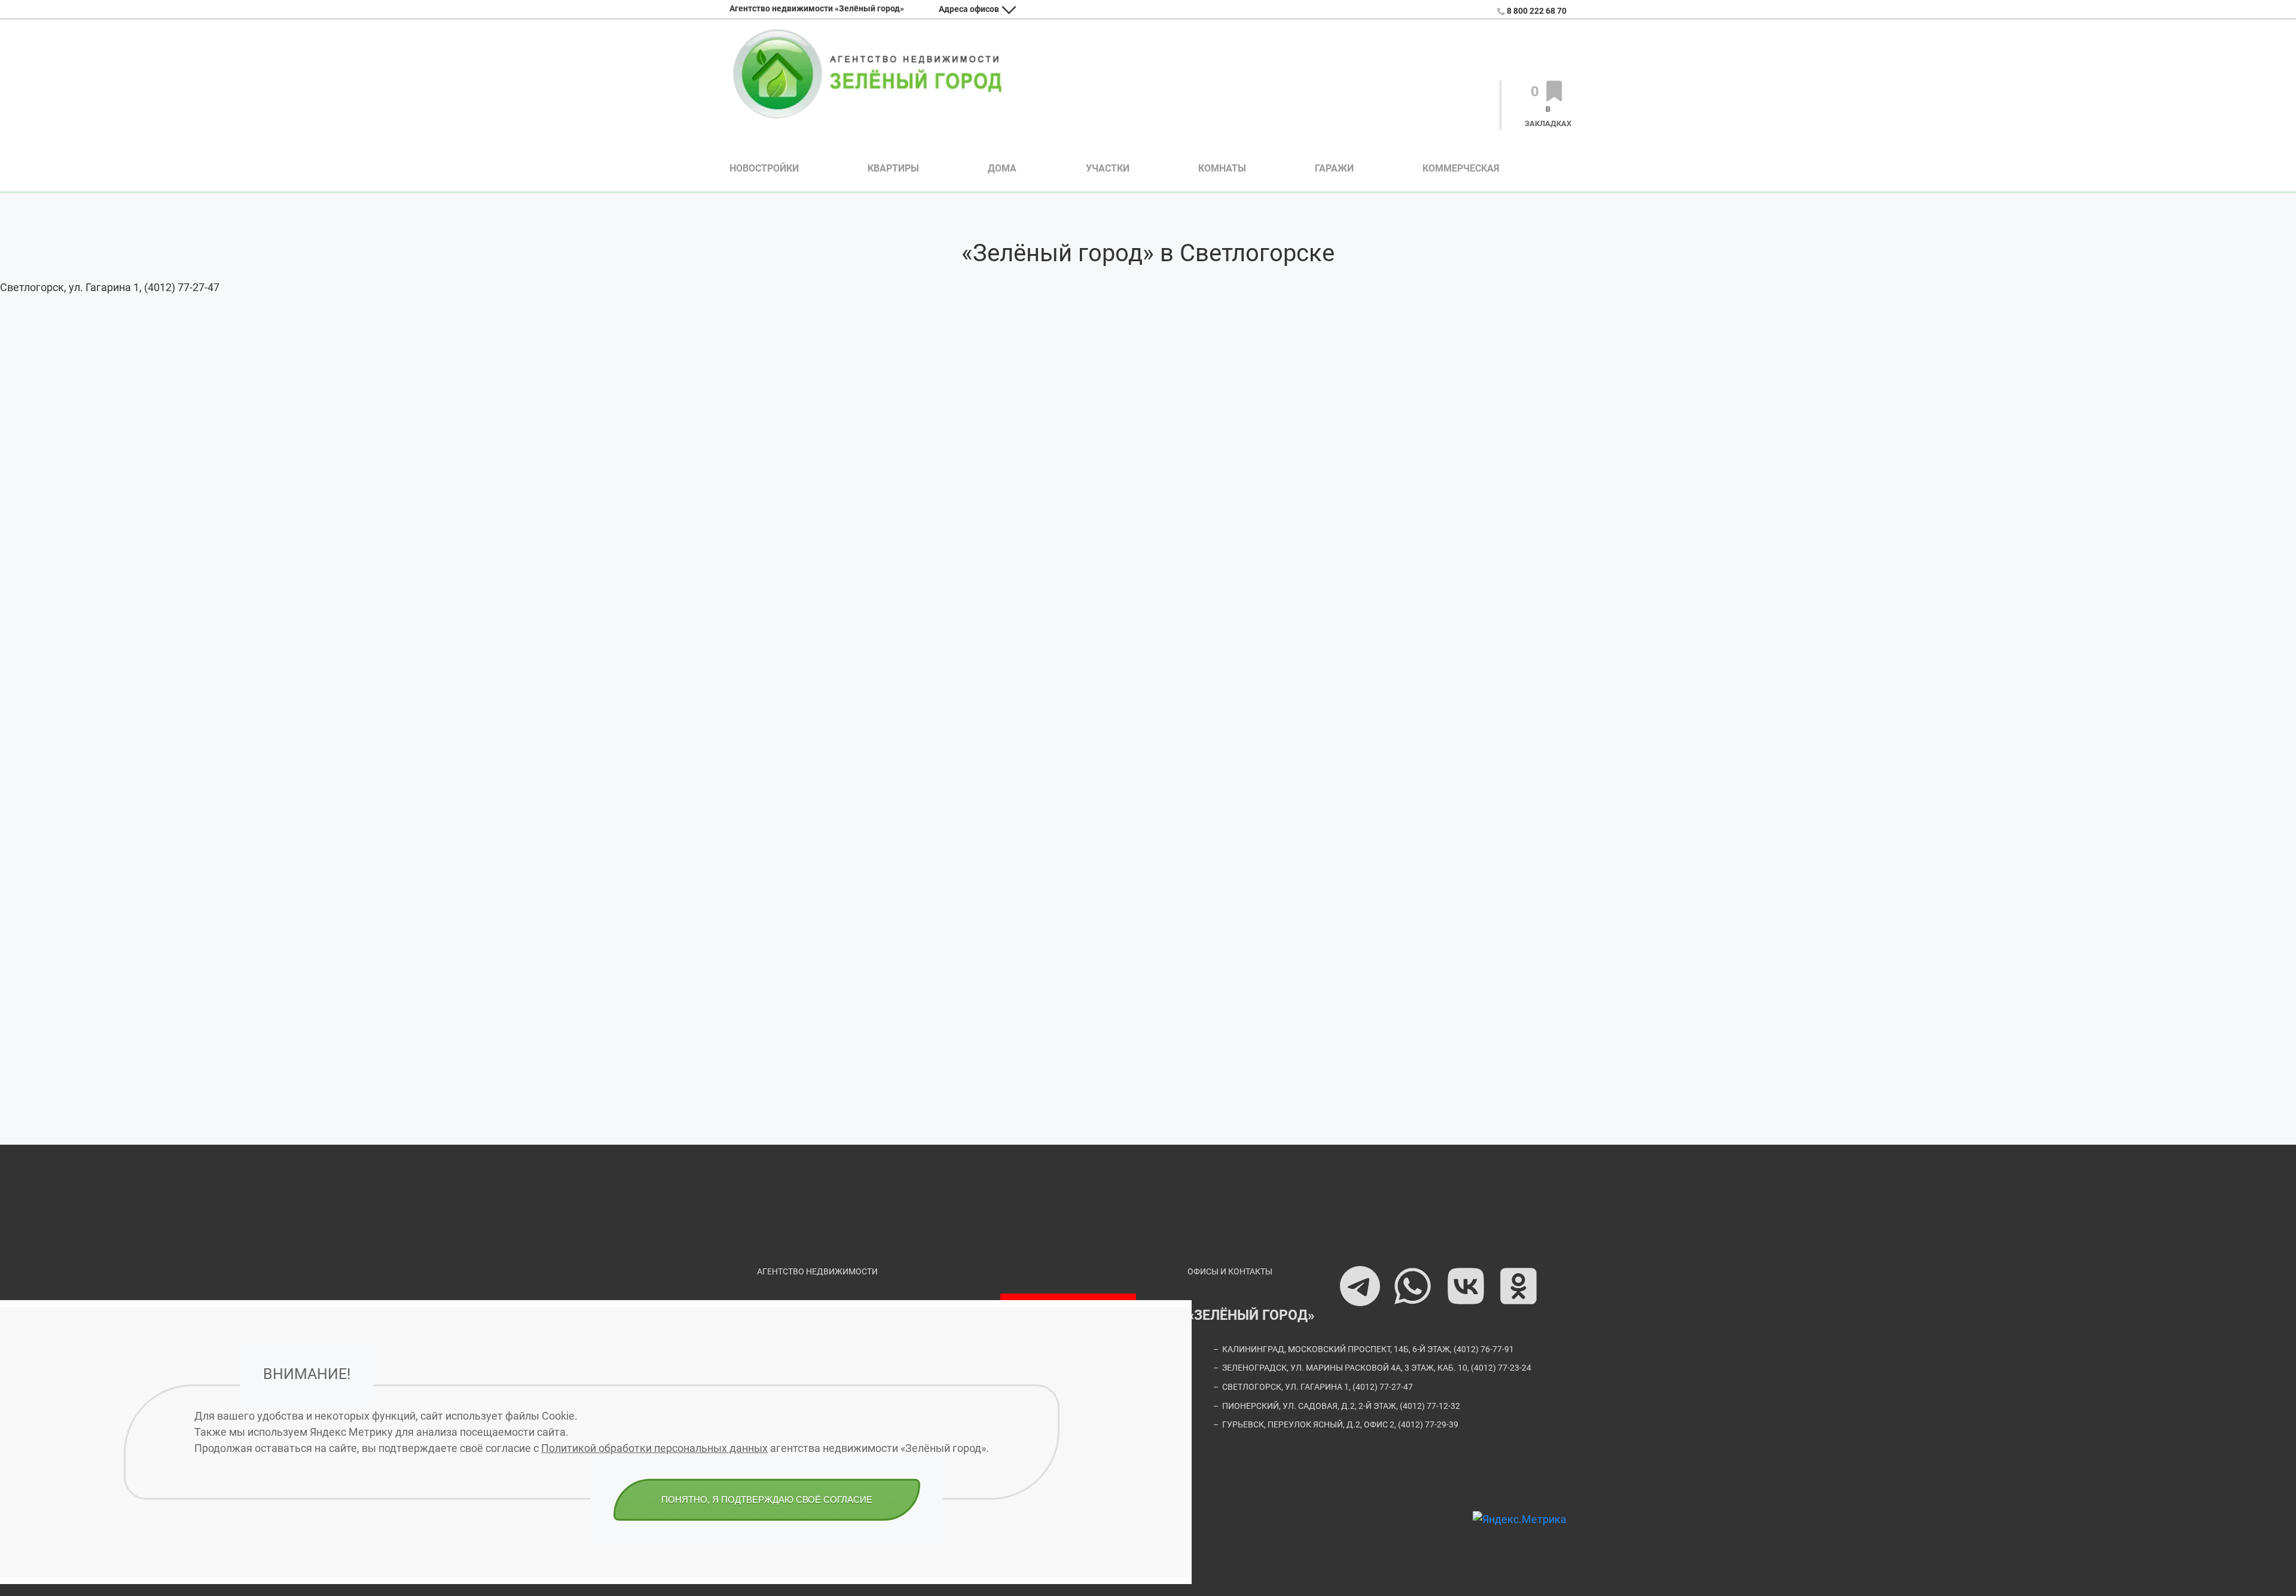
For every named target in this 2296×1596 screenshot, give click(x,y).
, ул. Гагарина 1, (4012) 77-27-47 (1318, 1387)
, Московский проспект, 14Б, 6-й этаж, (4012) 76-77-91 (1368, 1349)
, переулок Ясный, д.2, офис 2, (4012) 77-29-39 (1340, 1425)
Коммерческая (1461, 168)
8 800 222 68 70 (1537, 11)
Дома (1002, 168)
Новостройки (764, 168)
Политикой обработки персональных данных (654, 1448)
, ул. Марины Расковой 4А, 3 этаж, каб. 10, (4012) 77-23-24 (1377, 1368)
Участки (1108, 168)
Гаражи (1334, 168)
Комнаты (1222, 168)
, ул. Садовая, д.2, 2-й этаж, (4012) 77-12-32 (1341, 1406)
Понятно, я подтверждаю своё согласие (767, 1499)
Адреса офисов (969, 9)
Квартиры (893, 168)
